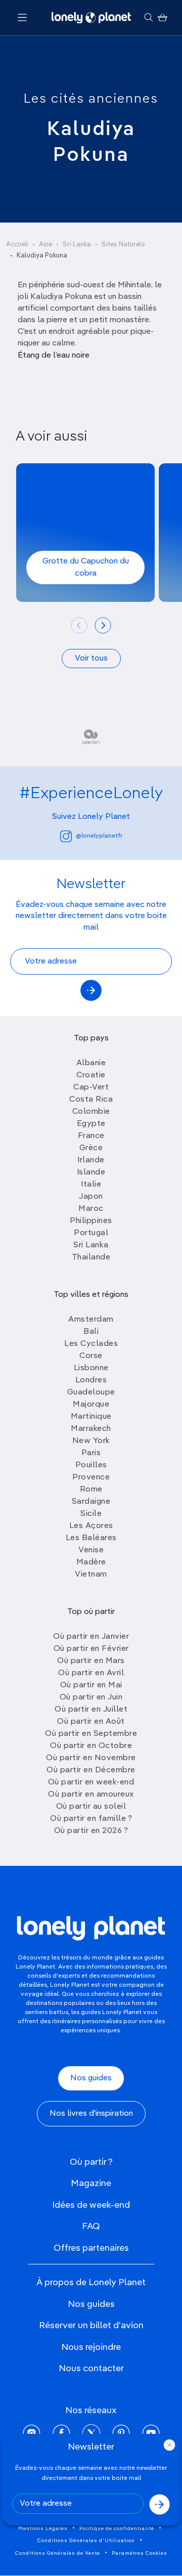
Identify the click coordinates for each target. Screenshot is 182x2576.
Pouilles (91, 1465)
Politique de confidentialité (117, 2528)
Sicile (91, 1514)
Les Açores (91, 1526)
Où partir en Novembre (91, 1758)
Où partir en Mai (91, 1685)
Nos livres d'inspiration (91, 2114)
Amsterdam (91, 1320)
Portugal (91, 1233)
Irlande (91, 1160)
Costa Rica (91, 1100)
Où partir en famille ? (91, 1819)
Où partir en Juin (91, 1697)
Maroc (91, 1209)
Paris (91, 1453)
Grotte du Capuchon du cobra (86, 567)
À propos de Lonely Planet (91, 2283)
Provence (91, 1477)
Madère (91, 1562)
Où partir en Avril (91, 1673)
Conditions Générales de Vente (58, 2553)
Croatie (91, 1075)
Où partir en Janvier (91, 1637)
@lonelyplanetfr (99, 836)
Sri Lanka (77, 245)
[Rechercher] (148, 18)
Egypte (91, 1124)
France (91, 1136)
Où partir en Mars (91, 1661)
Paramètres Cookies (140, 2553)
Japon (91, 1197)
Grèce (91, 1148)
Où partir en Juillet (91, 1710)
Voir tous (91, 659)
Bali (91, 1332)
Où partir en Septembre (91, 1734)
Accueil (17, 245)
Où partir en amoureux (91, 1795)
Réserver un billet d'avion (91, 2326)
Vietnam (91, 1575)
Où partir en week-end (91, 1782)
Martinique (91, 1417)
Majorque (91, 1405)
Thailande (91, 1257)
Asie (45, 245)
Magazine (91, 2184)
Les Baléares (91, 1538)
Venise (91, 1550)
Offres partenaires (91, 2248)
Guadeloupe (91, 1392)
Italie (91, 1185)
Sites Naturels (123, 245)
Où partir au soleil (91, 1807)
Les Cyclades (91, 1344)
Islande (91, 1172)
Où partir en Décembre (91, 1770)
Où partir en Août (91, 1722)
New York (91, 1441)
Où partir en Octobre (91, 1746)
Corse (91, 1356)
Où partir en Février (91, 1649)
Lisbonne (91, 1368)
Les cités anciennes (91, 99)
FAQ (91, 2226)
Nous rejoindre (91, 2347)
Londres (91, 1380)
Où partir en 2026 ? (91, 1831)
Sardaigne (91, 1502)
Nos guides (91, 2078)
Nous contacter (91, 2369)
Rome (91, 1490)
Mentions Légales (43, 2528)
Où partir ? (91, 2162)
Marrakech (91, 1429)
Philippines (91, 1221)
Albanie (91, 1063)
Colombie (91, 1112)
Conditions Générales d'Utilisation (86, 2541)
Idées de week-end (91, 2205)
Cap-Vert (91, 1087)
